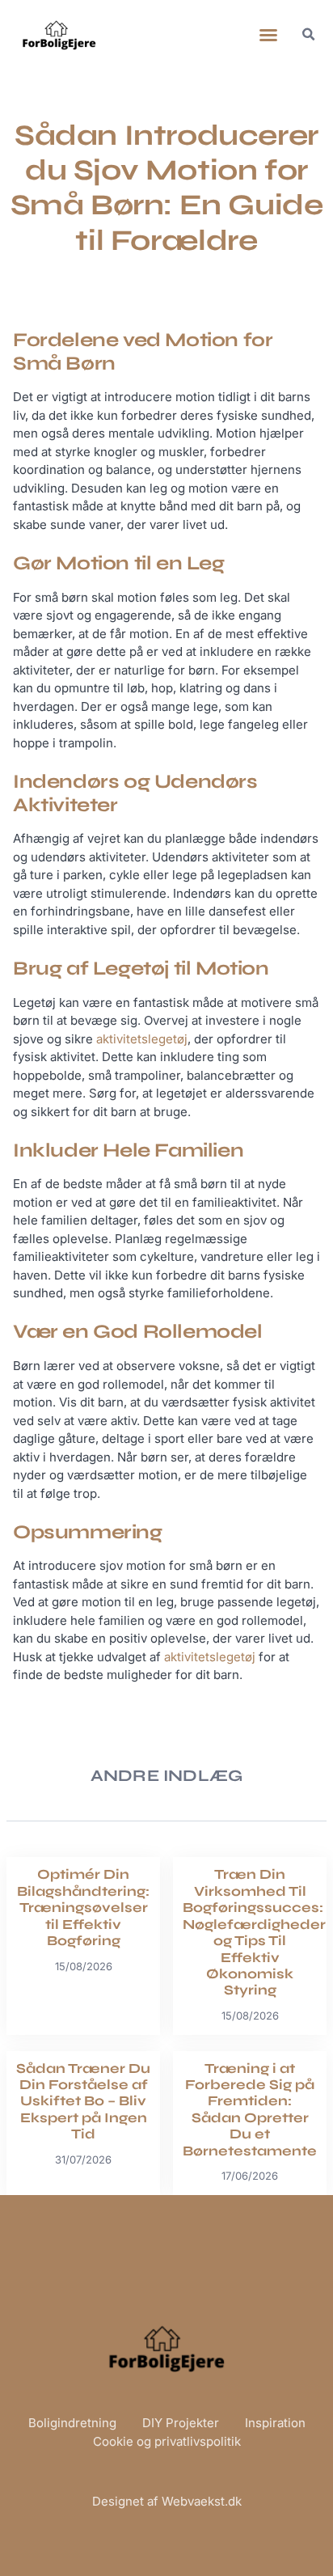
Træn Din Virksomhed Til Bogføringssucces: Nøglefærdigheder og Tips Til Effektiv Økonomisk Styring (254, 1932)
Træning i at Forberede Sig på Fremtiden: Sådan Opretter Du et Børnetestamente (250, 2110)
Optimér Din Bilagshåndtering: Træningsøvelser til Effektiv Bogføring (83, 1908)
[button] (268, 35)
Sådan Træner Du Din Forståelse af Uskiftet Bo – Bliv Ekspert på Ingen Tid (83, 2102)
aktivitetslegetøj (142, 1039)
